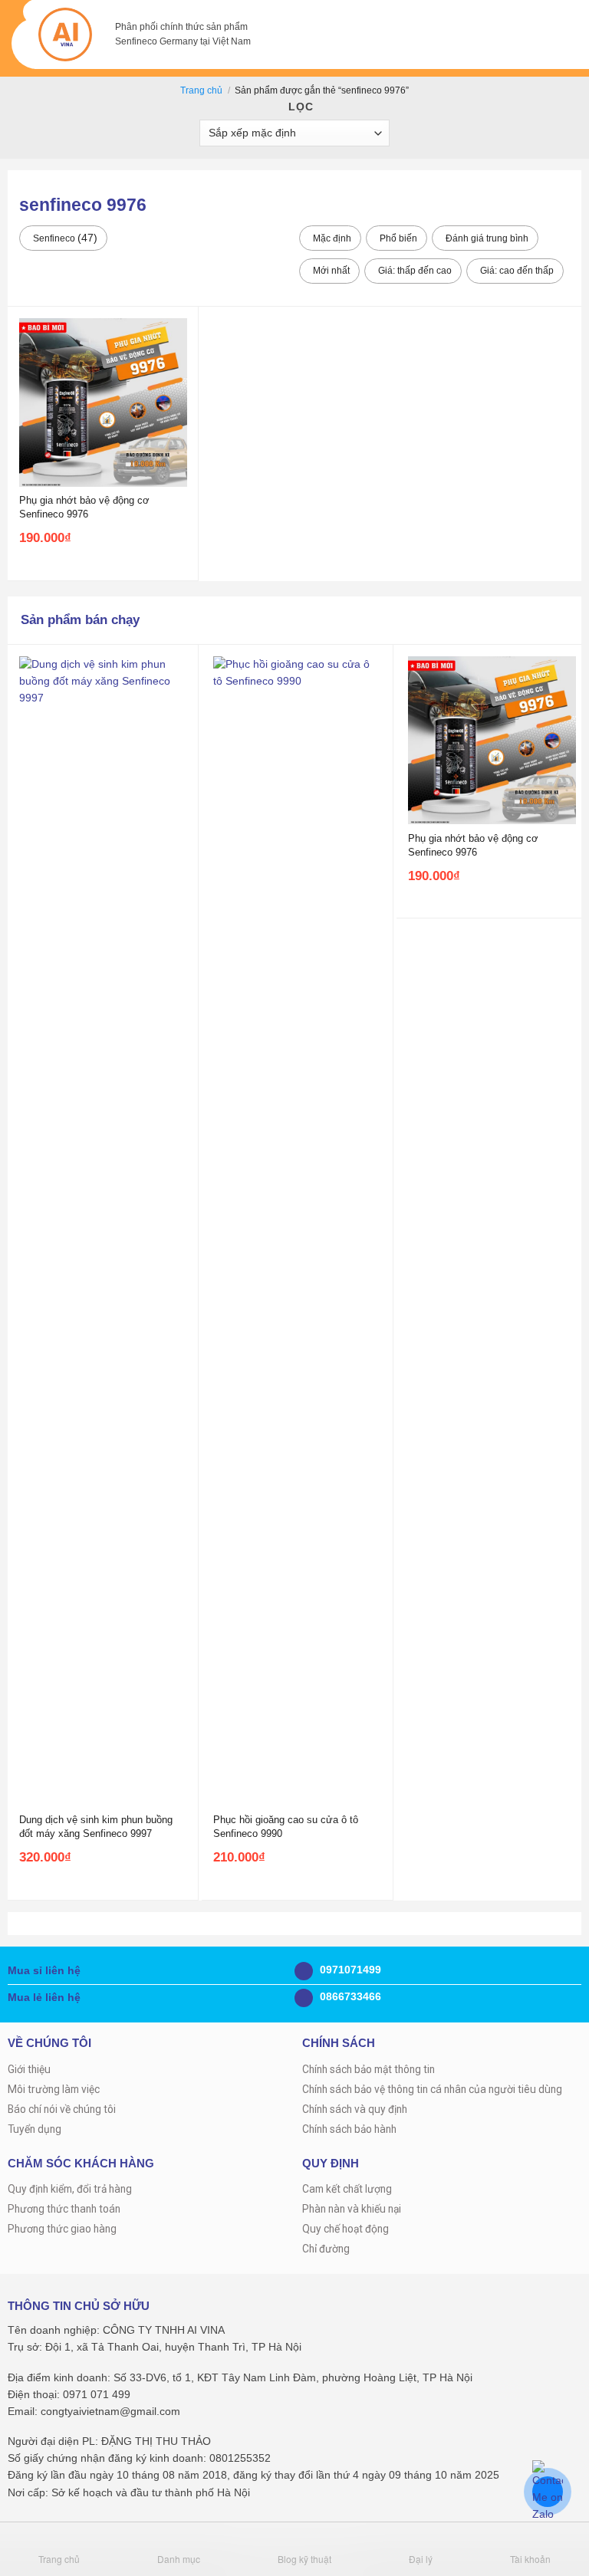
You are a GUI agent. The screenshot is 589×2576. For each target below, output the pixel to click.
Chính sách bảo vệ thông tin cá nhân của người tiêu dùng (432, 2089)
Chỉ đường (326, 2249)
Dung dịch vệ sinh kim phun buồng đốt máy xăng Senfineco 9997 (96, 1827)
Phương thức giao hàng (62, 2229)
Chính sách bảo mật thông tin (369, 2069)
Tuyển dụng (35, 2129)
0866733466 (349, 1997)
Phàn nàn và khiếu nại (352, 2209)
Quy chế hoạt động (346, 2229)
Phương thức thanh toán (64, 2209)
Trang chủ (201, 90)
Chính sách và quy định (355, 2109)
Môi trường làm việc (54, 2089)
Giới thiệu (29, 2069)
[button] (548, 34)
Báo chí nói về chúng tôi (62, 2109)
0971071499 (349, 1970)
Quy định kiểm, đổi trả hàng (70, 2189)
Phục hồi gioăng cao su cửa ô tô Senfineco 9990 (286, 1827)
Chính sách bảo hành (349, 2129)
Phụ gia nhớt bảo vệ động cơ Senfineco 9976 (84, 507)
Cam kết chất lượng (347, 2189)
